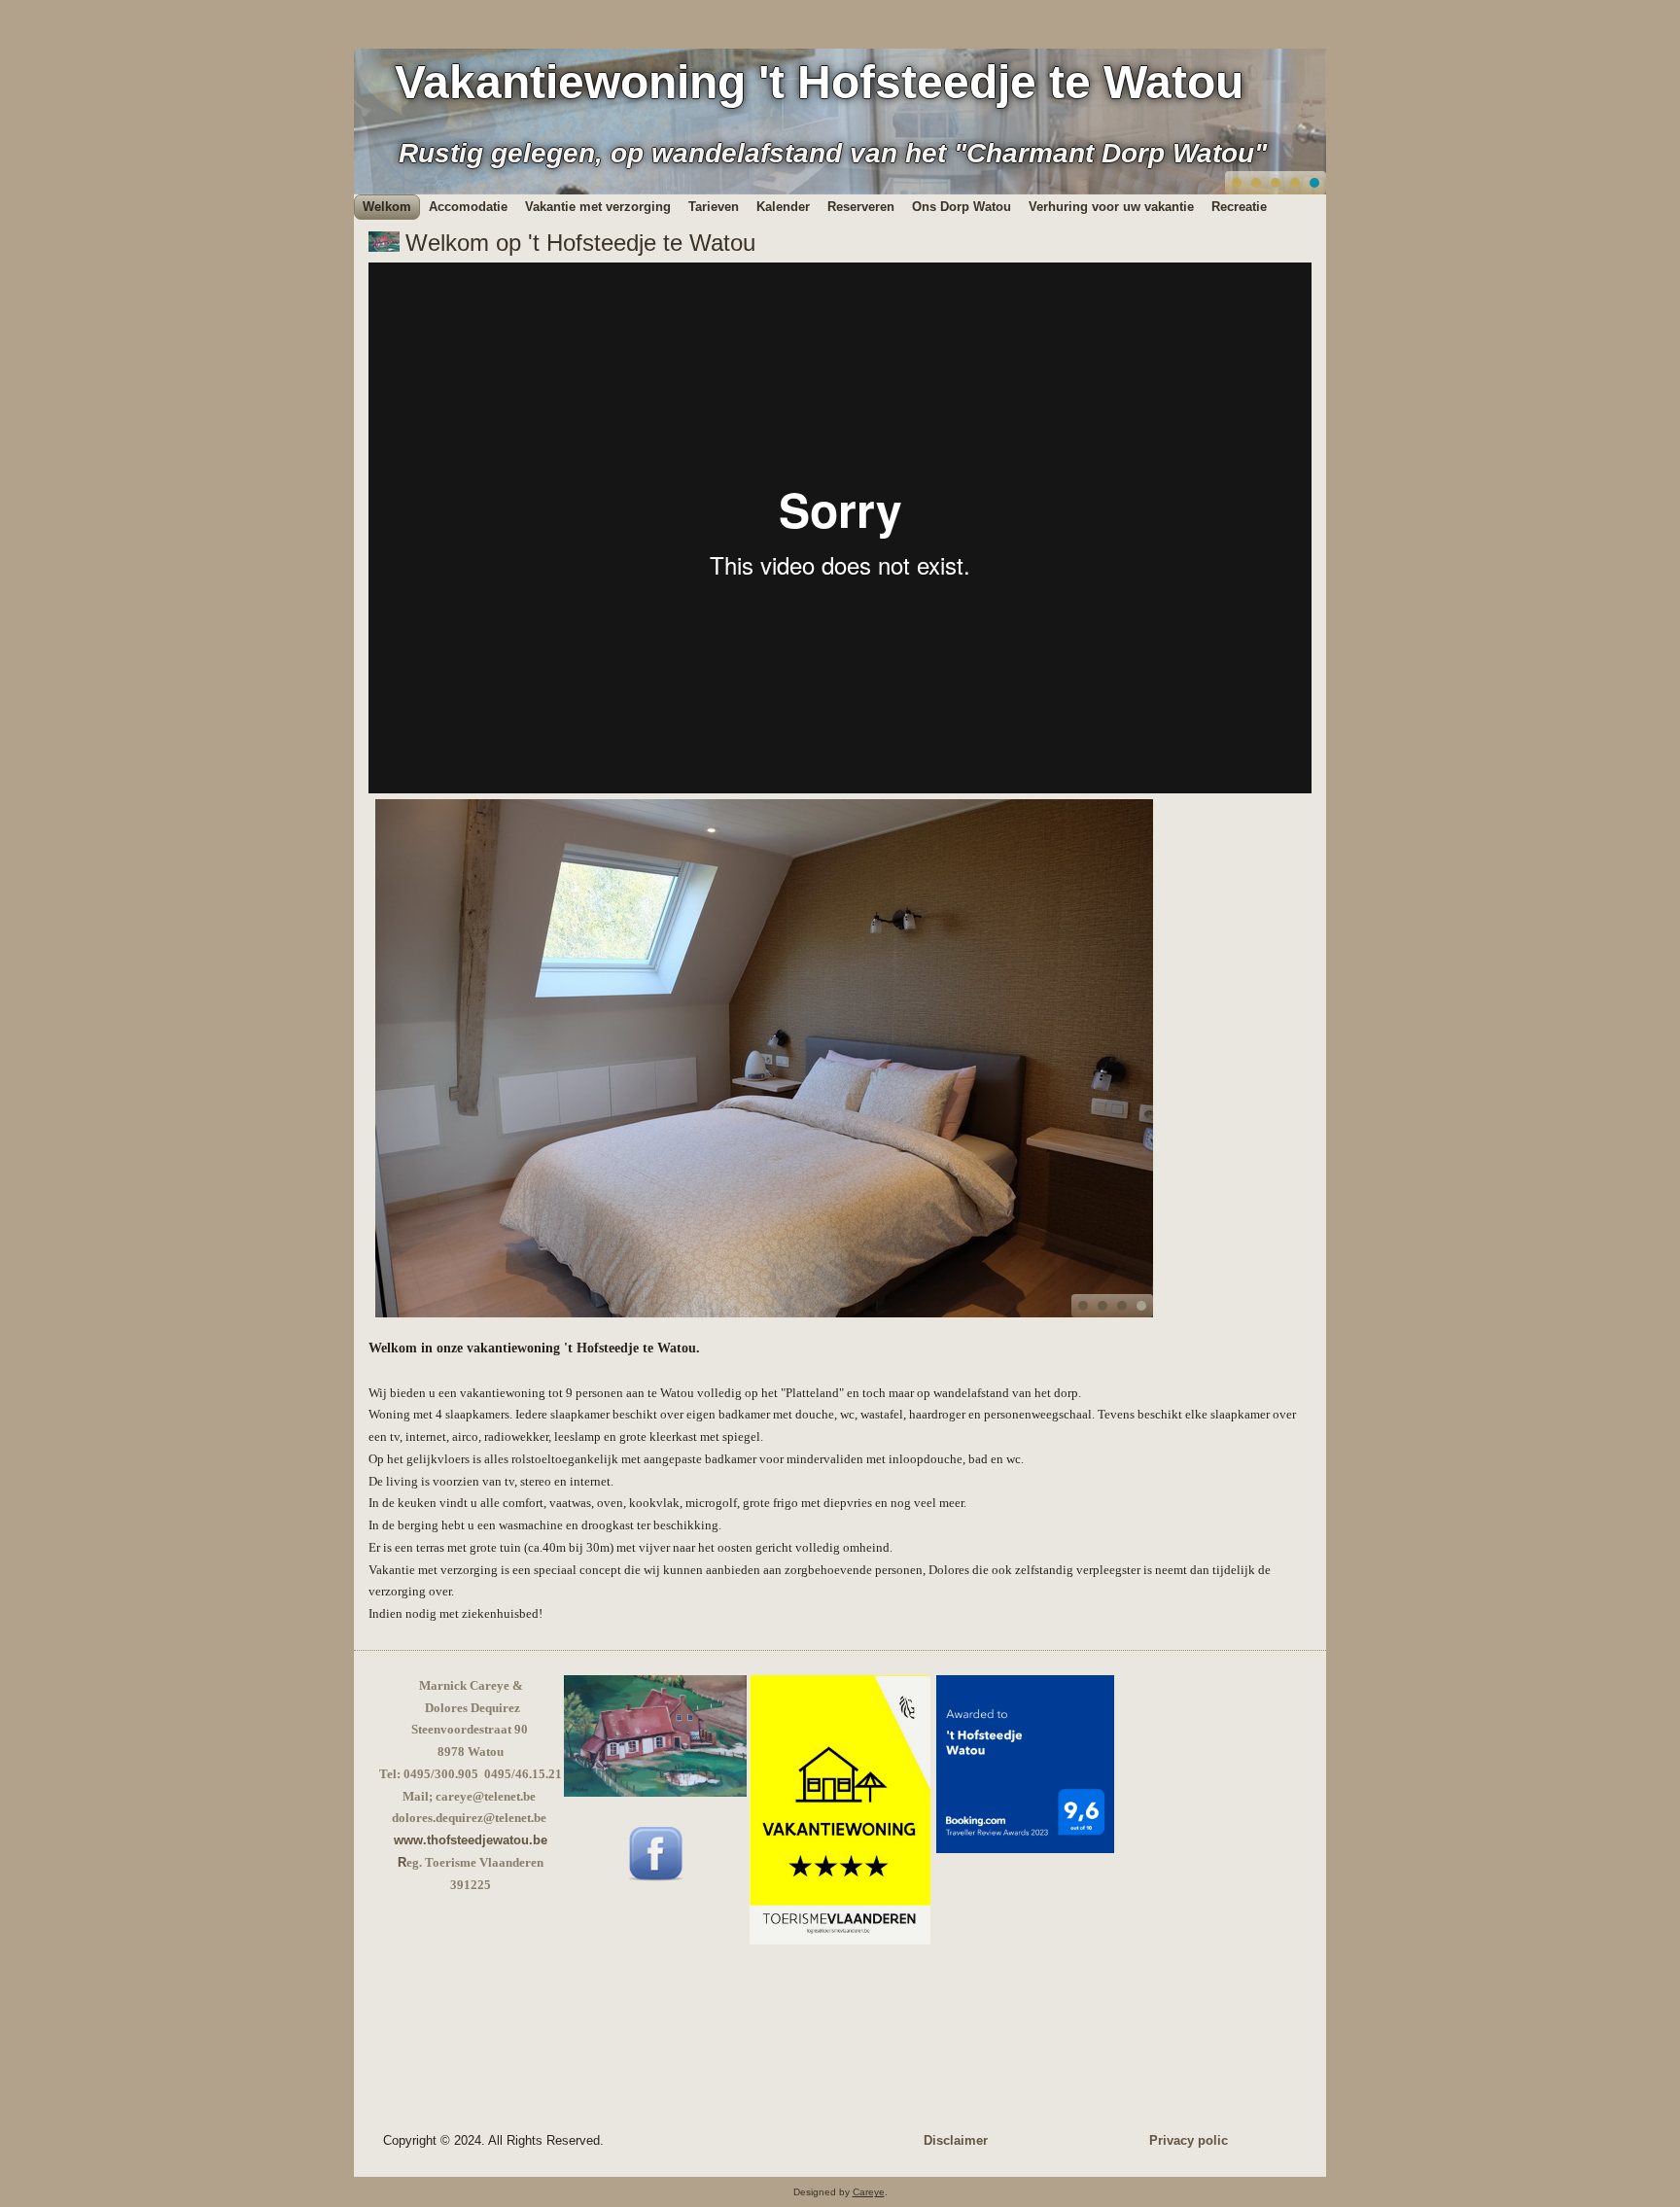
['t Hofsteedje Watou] (655, 1792)
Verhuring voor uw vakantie (1111, 207)
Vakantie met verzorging (598, 207)
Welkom (387, 207)
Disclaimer (956, 2140)
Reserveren (861, 207)
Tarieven (714, 207)
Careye (869, 2192)
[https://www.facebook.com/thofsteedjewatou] (656, 1877)
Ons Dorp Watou (962, 207)
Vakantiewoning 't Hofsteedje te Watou (819, 82)
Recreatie (1239, 207)
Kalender (783, 207)
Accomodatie (468, 207)
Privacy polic (1189, 2140)
